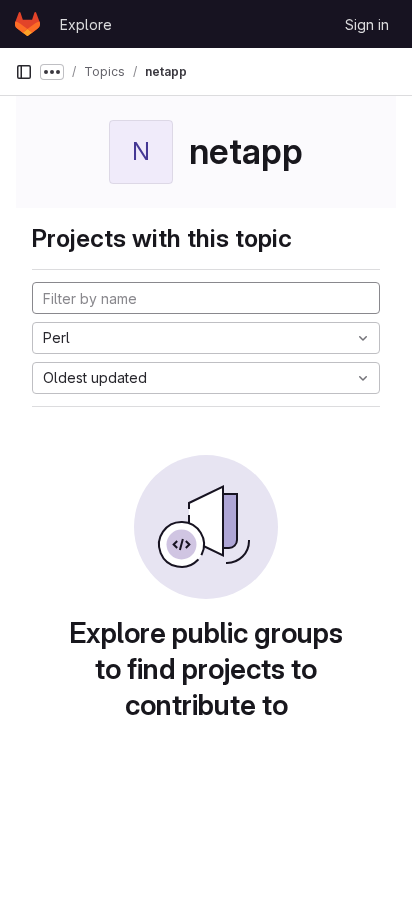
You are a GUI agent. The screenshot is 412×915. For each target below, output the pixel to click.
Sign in (367, 24)
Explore (86, 24)
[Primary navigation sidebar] (24, 72)
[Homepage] (27, 24)
